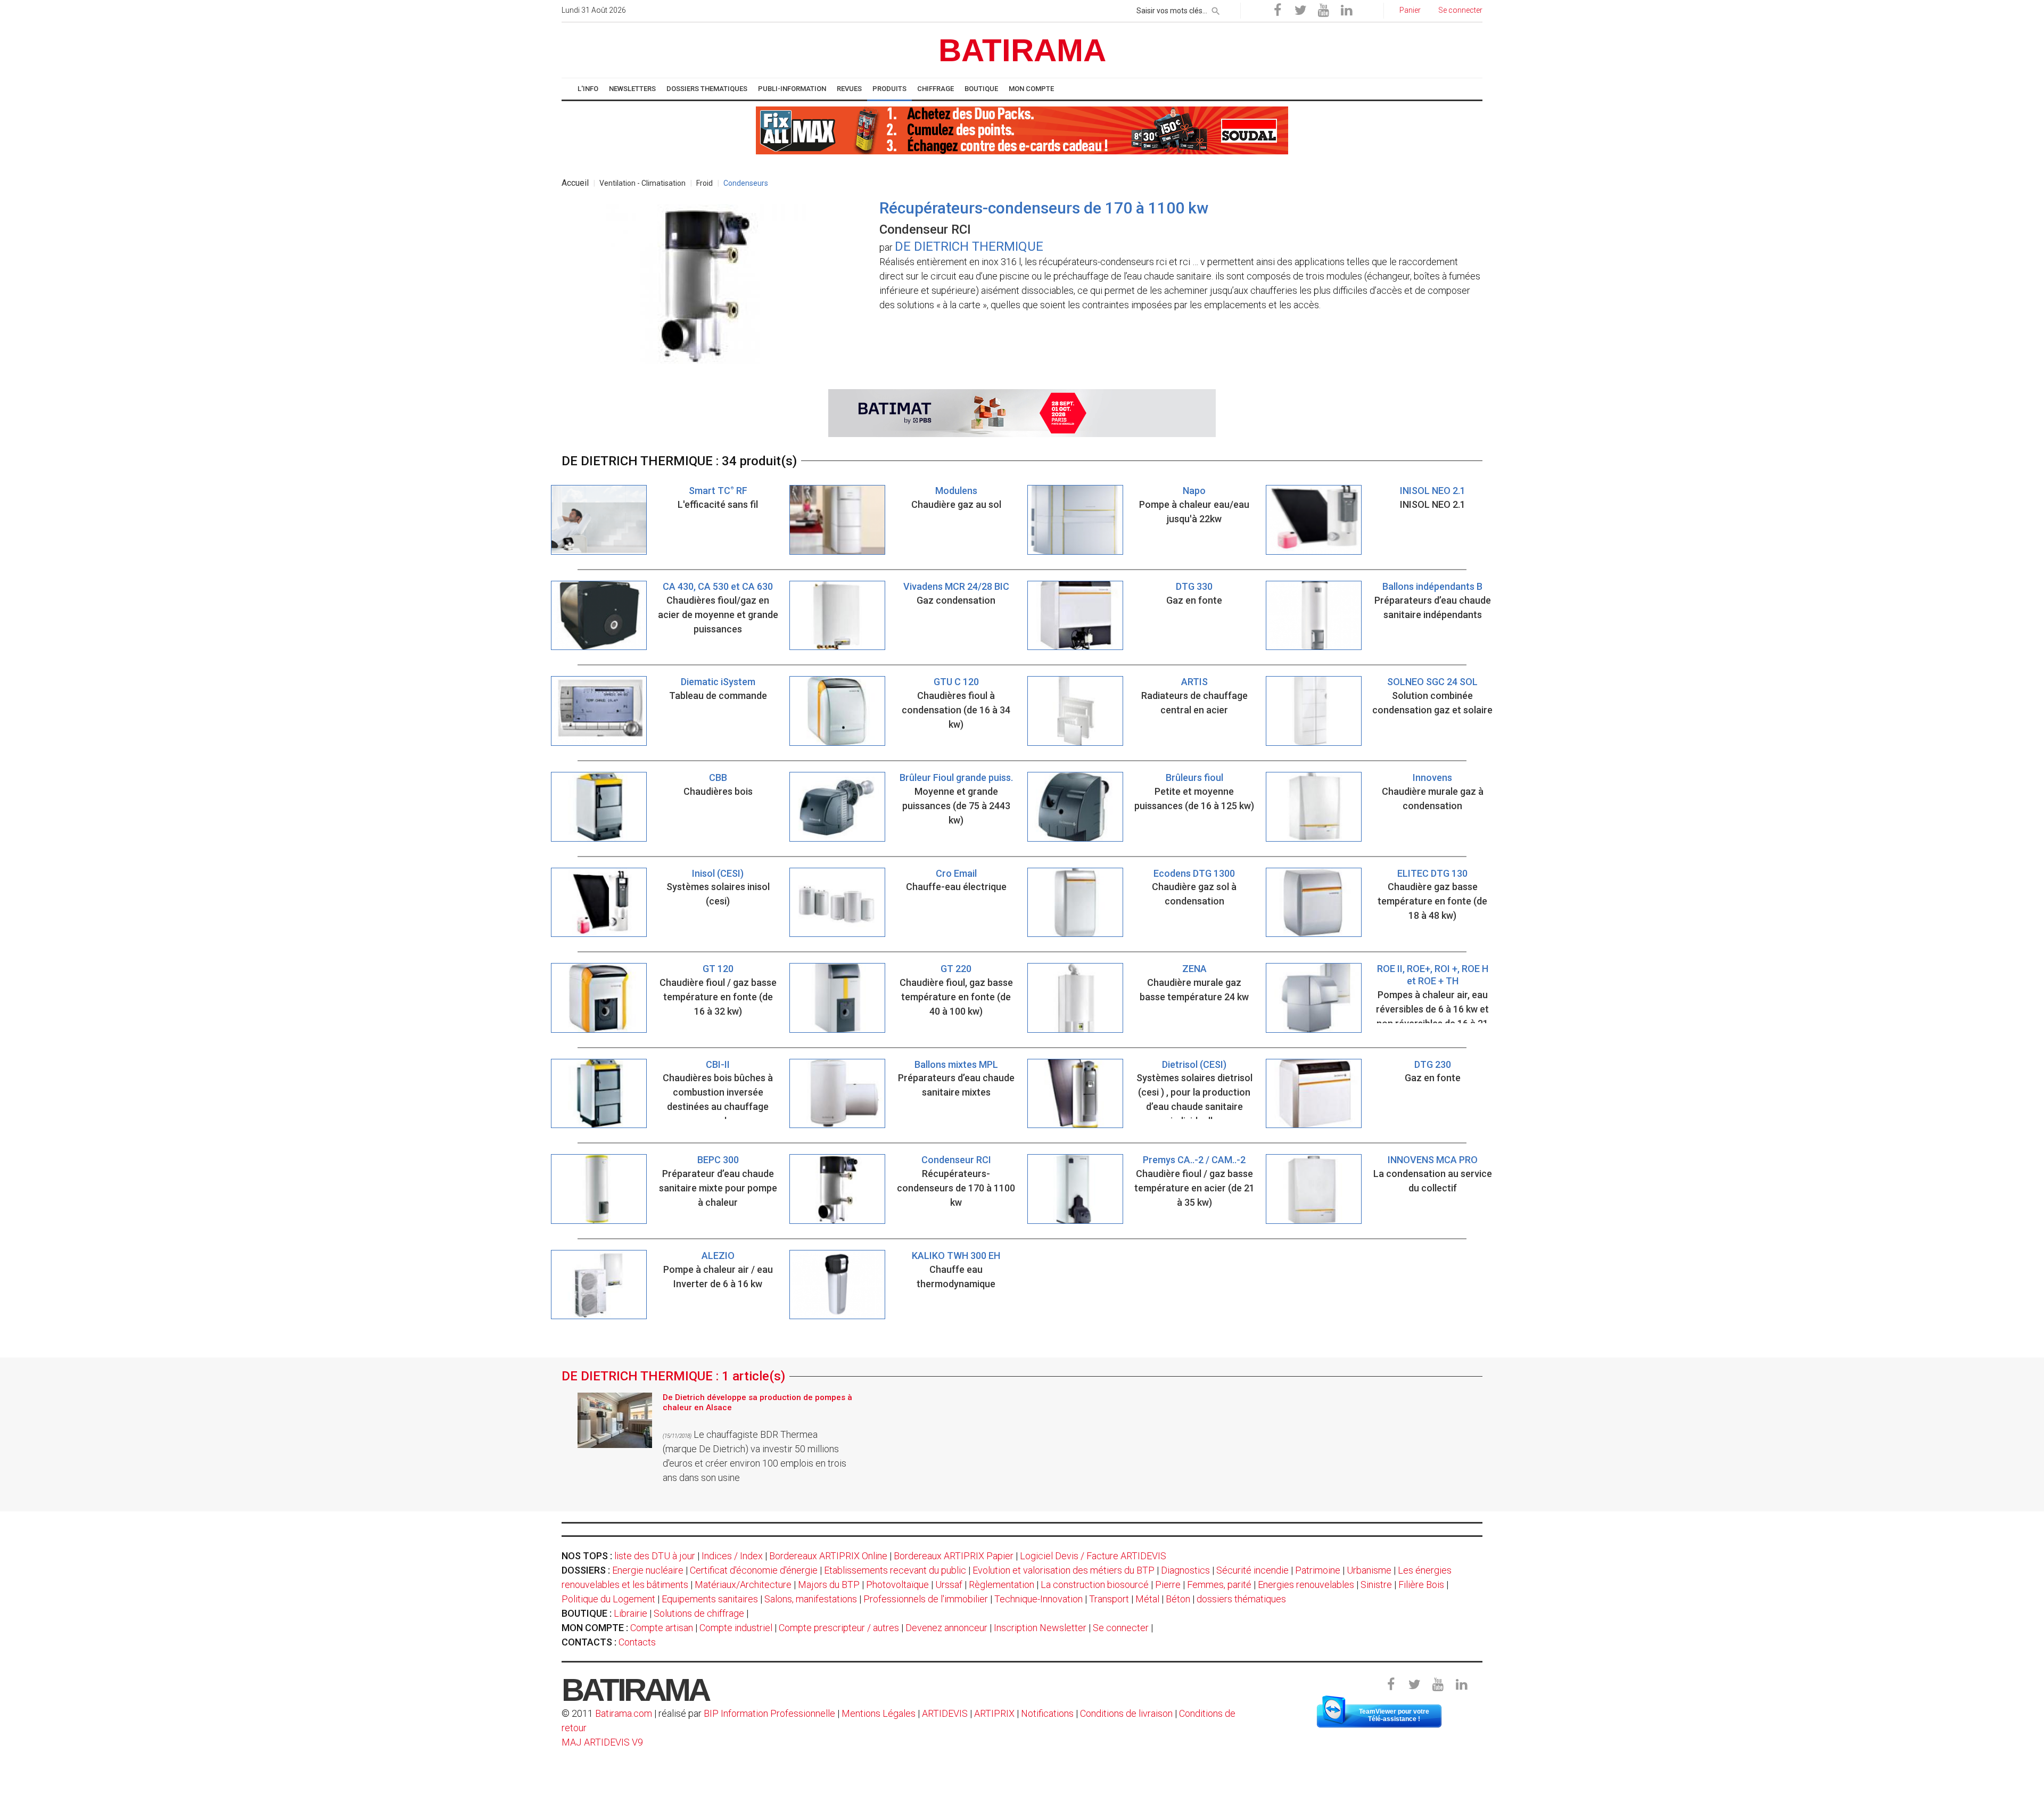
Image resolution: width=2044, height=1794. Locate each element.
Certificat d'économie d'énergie (754, 1570)
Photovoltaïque (897, 1585)
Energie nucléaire (648, 1570)
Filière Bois (1421, 1585)
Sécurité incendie (1252, 1570)
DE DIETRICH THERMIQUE (969, 246)
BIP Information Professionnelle (769, 1713)
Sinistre (1376, 1585)
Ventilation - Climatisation (642, 183)
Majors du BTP (829, 1585)
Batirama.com (624, 1713)
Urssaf (949, 1585)
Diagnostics (1185, 1570)
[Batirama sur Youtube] (1323, 11)
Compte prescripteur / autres (839, 1628)
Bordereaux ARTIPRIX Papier (954, 1556)
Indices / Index (732, 1556)
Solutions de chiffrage (699, 1613)
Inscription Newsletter (1040, 1628)
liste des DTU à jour (655, 1556)
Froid (704, 183)
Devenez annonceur (946, 1628)
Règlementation (1002, 1585)
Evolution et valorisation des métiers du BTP (1064, 1570)
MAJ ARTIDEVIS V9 (602, 1742)
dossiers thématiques (1241, 1599)
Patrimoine (1318, 1570)
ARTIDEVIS (945, 1713)
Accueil (575, 183)
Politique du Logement (608, 1599)
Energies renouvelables (1306, 1585)
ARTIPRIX (994, 1713)
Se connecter (1121, 1628)
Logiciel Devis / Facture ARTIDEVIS (1093, 1556)
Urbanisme (1369, 1570)
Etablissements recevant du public (895, 1570)
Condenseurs (746, 183)
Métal (1147, 1599)
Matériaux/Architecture (743, 1585)
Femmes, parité (1219, 1585)
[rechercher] (1216, 9)
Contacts (637, 1642)
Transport (1109, 1599)
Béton (1178, 1599)
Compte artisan (662, 1628)
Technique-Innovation (1039, 1599)
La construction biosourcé (1095, 1585)
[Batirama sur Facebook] (1278, 11)
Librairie (630, 1613)
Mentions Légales (879, 1713)
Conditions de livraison (1126, 1713)
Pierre (1168, 1585)
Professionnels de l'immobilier (926, 1599)
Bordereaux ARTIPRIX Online (828, 1556)
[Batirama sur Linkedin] (1346, 11)
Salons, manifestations (811, 1599)
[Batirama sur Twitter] (1300, 11)
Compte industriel (736, 1628)
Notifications (1048, 1713)
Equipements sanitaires (710, 1599)
